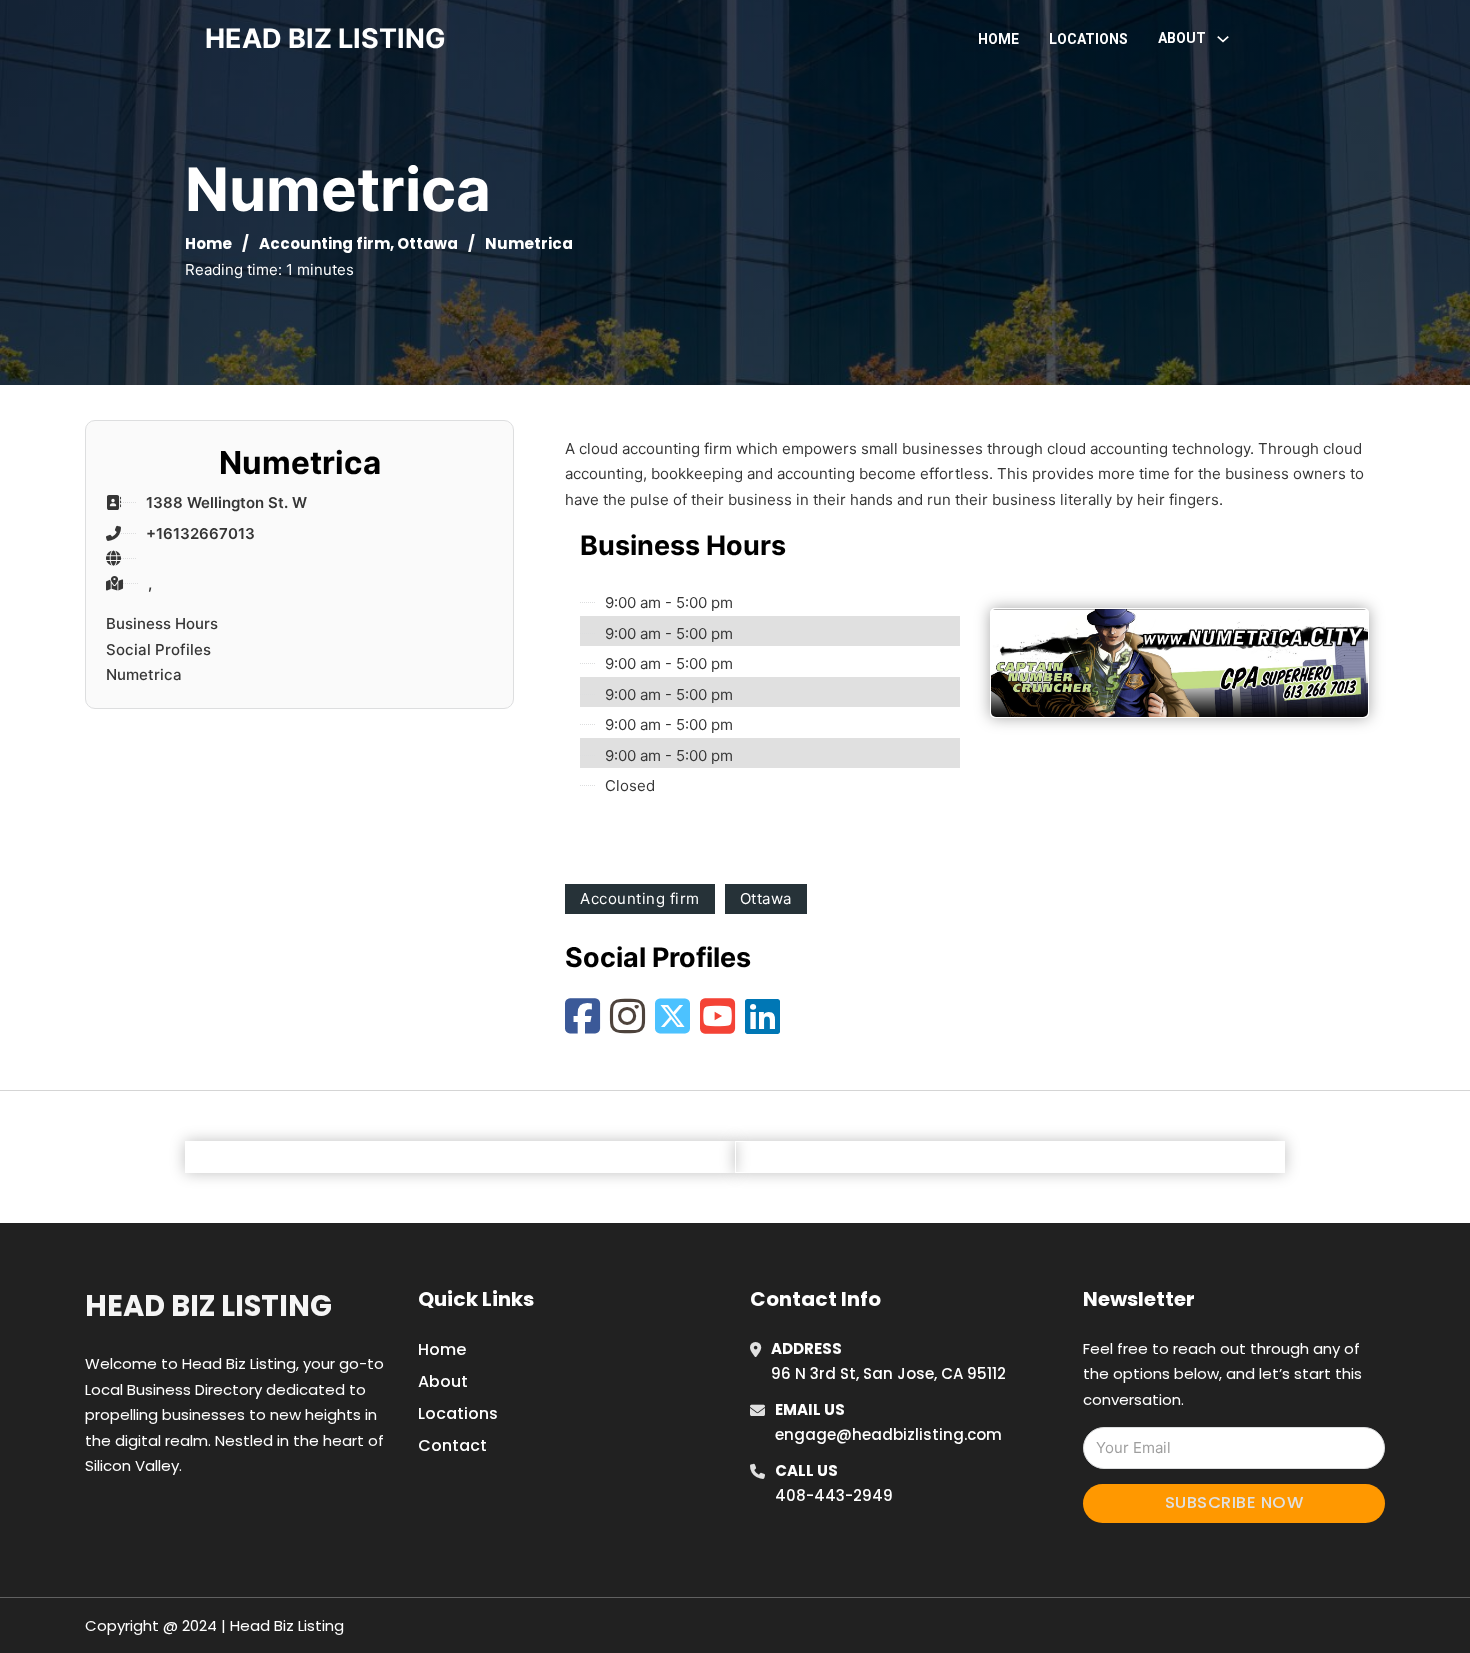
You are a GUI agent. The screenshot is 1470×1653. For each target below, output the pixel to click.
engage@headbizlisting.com (888, 1434)
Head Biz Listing (208, 1306)
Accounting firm (324, 243)
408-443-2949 (834, 1495)
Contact (452, 1445)
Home (998, 39)
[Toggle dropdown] (1223, 39)
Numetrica (144, 674)
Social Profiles (158, 649)
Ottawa (427, 243)
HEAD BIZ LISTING (325, 38)
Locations (1088, 39)
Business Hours (162, 623)
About (443, 1381)
